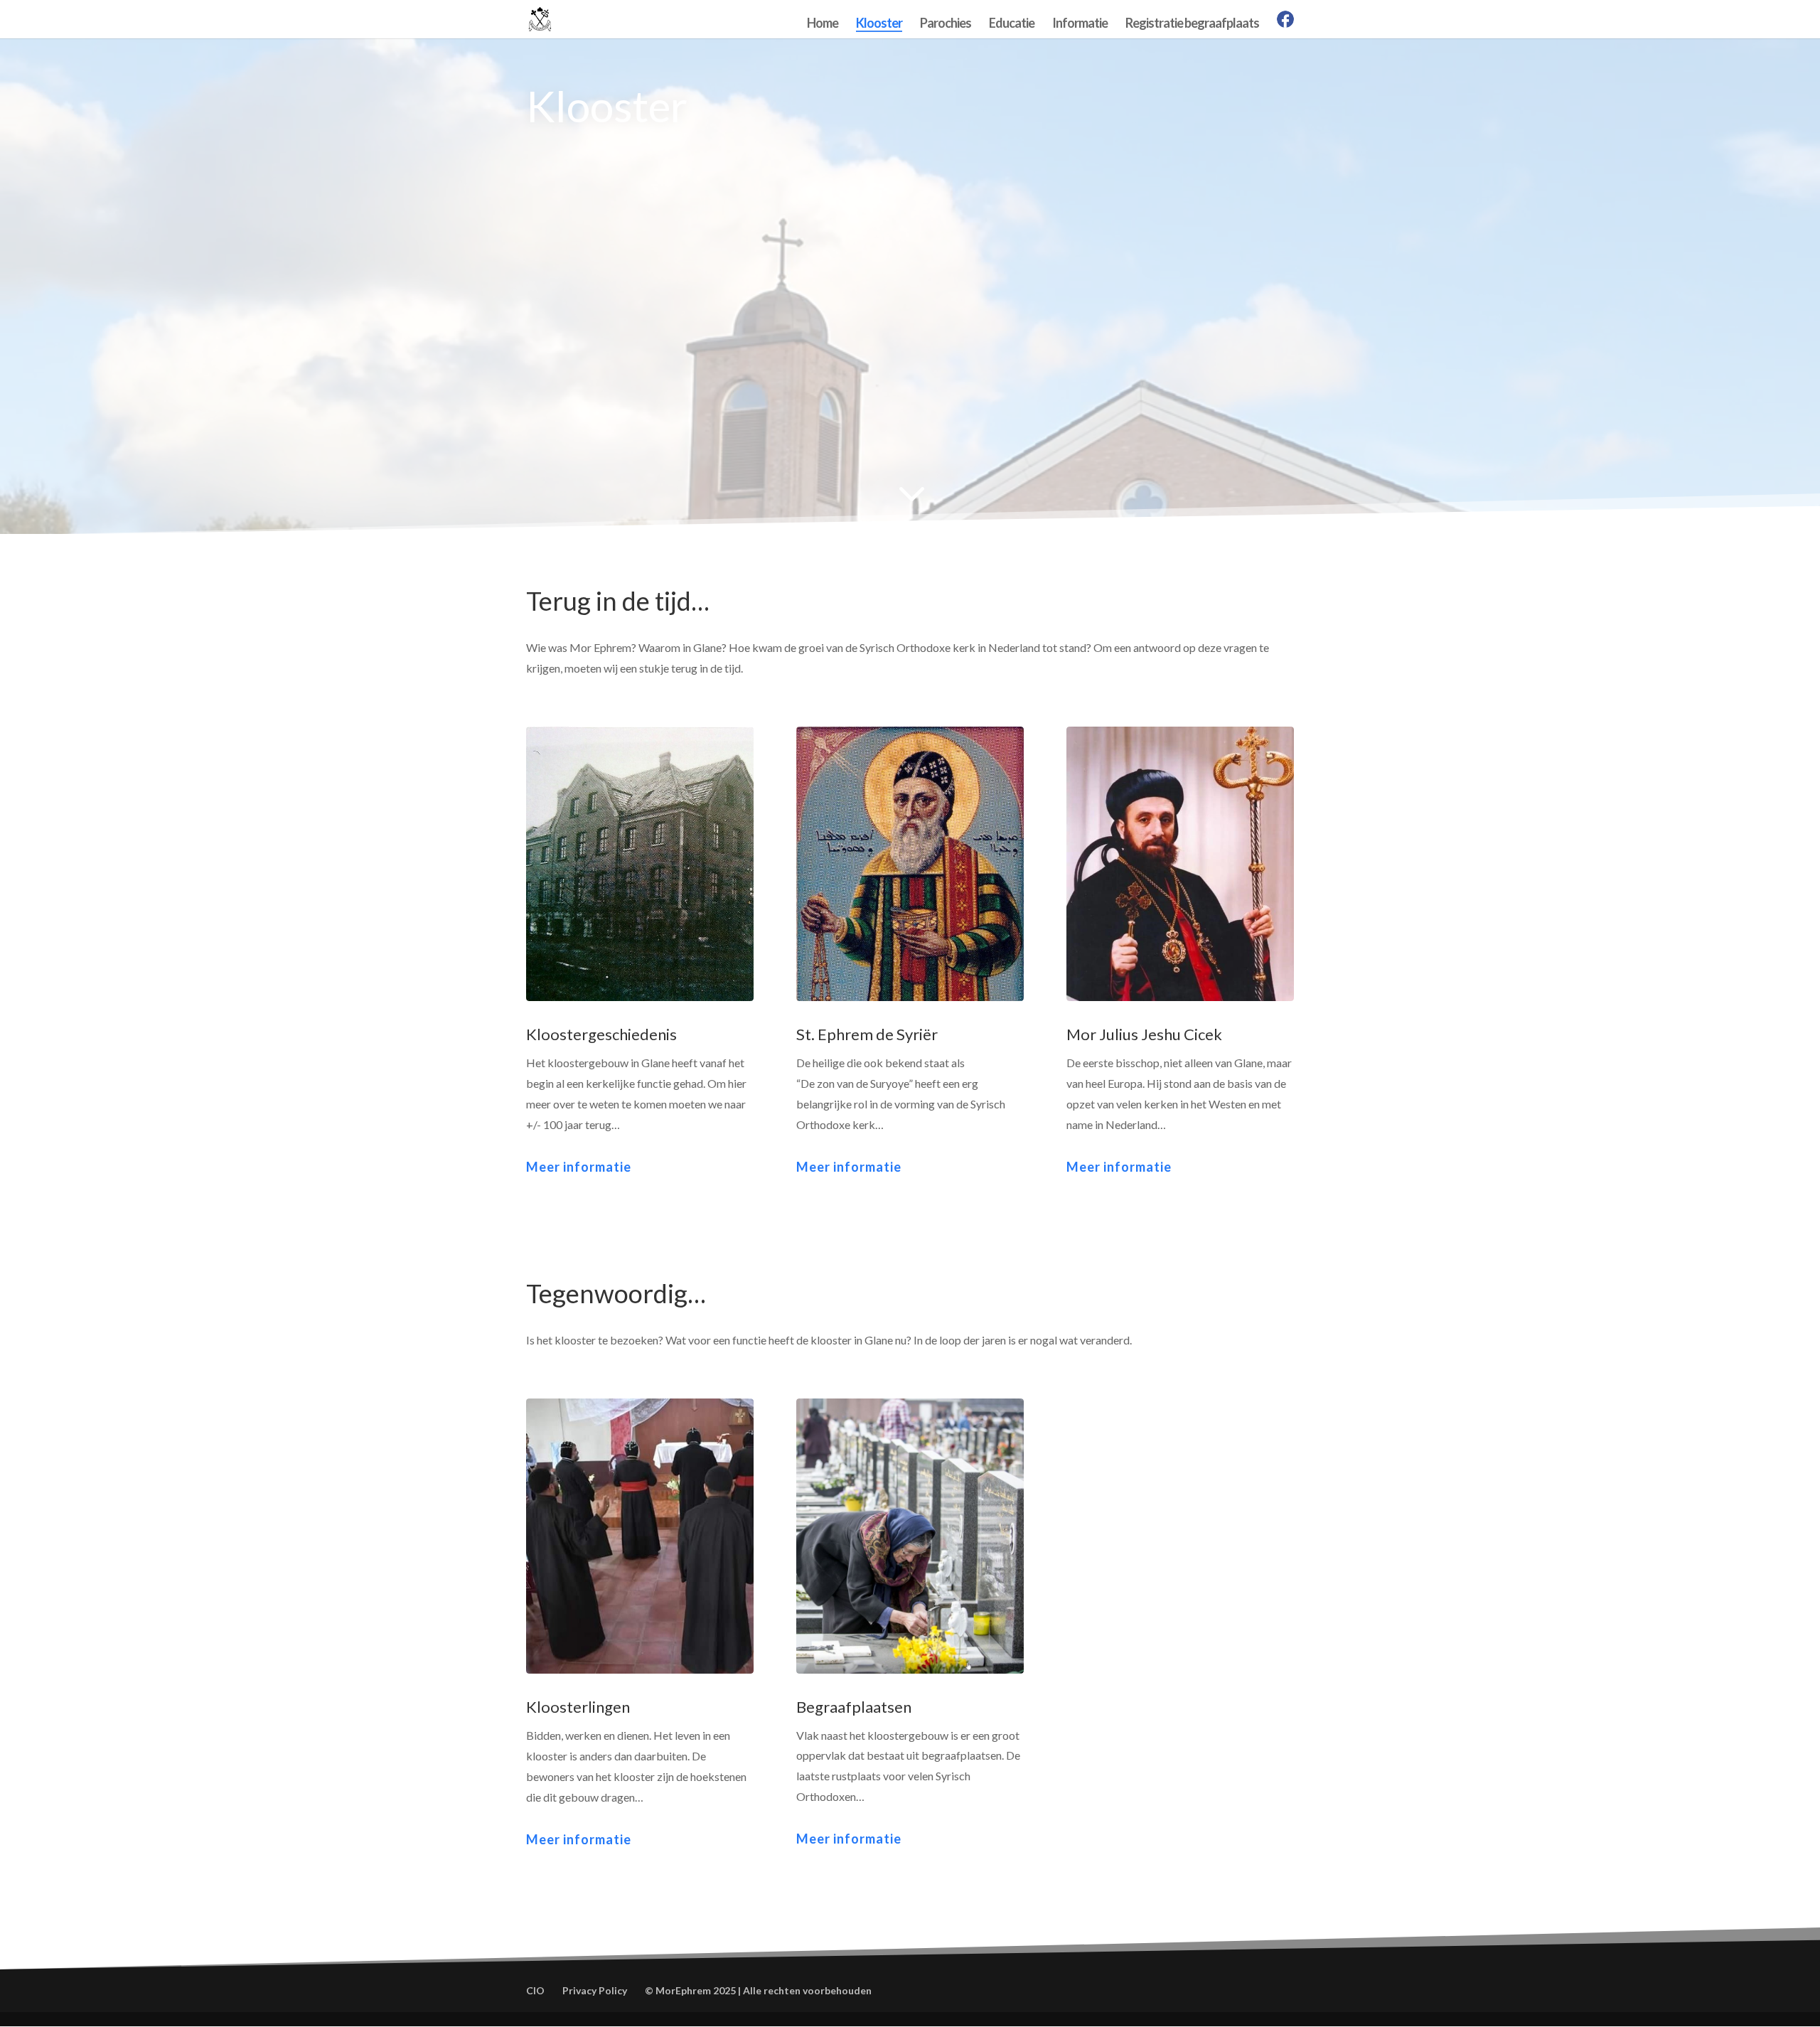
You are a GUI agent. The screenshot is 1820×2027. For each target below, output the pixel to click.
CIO (535, 1990)
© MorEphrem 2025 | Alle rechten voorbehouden (758, 1990)
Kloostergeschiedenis (601, 1034)
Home (823, 24)
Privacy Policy (595, 1990)
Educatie (1012, 24)
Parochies (946, 24)
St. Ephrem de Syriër (867, 1034)
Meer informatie (579, 1167)
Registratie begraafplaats (1192, 24)
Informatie (1080, 24)
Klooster (879, 24)
